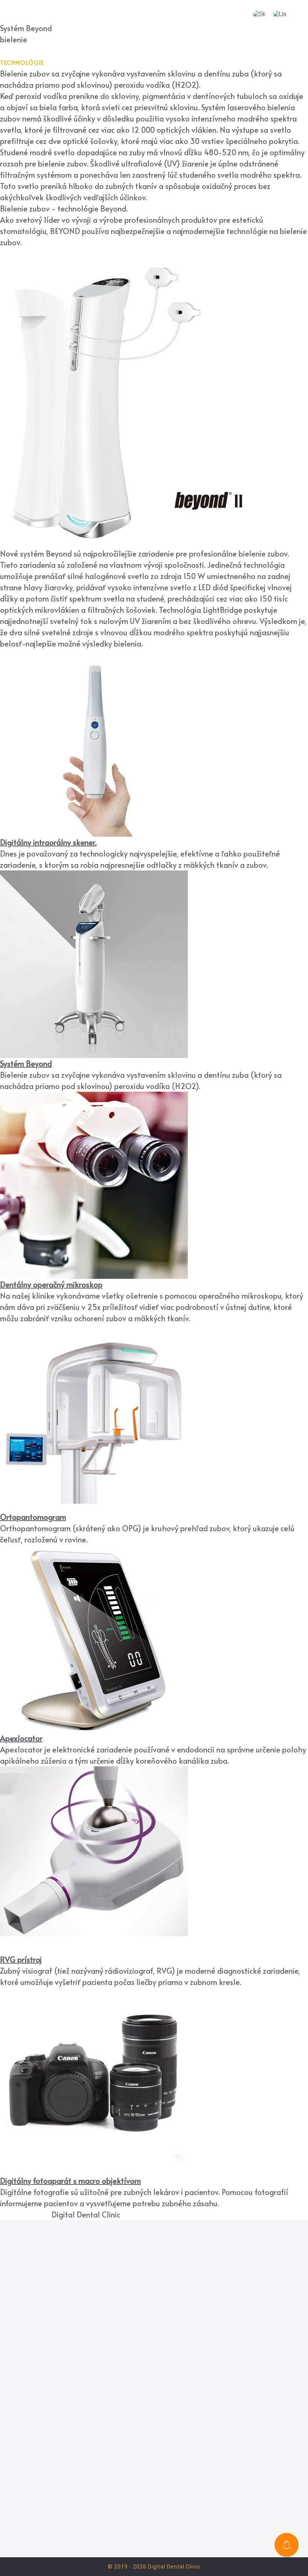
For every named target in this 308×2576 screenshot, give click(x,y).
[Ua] (280, 14)
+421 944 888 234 (159, 2326)
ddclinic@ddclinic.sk (163, 2352)
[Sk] (259, 14)
